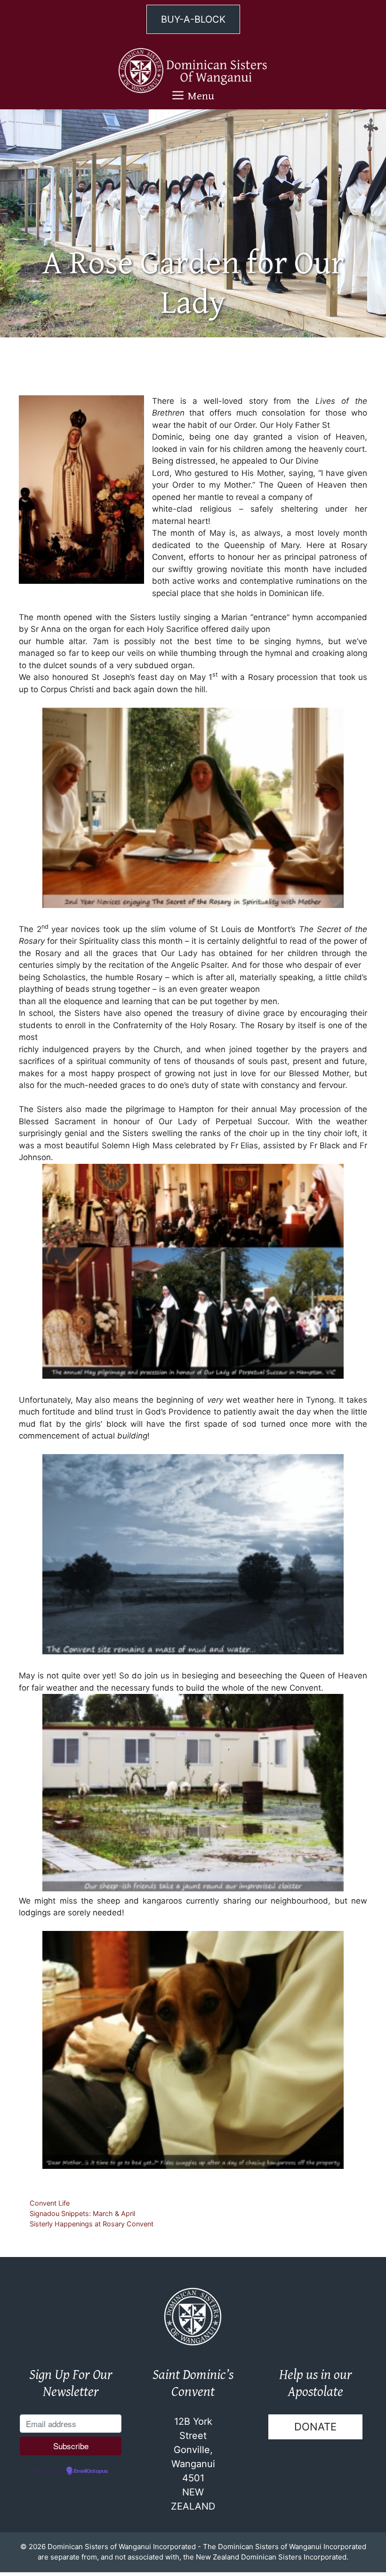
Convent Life (50, 2203)
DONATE (315, 2427)
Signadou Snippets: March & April (82, 2213)
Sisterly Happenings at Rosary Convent (92, 2224)
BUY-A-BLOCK (193, 19)
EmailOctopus (91, 2471)
